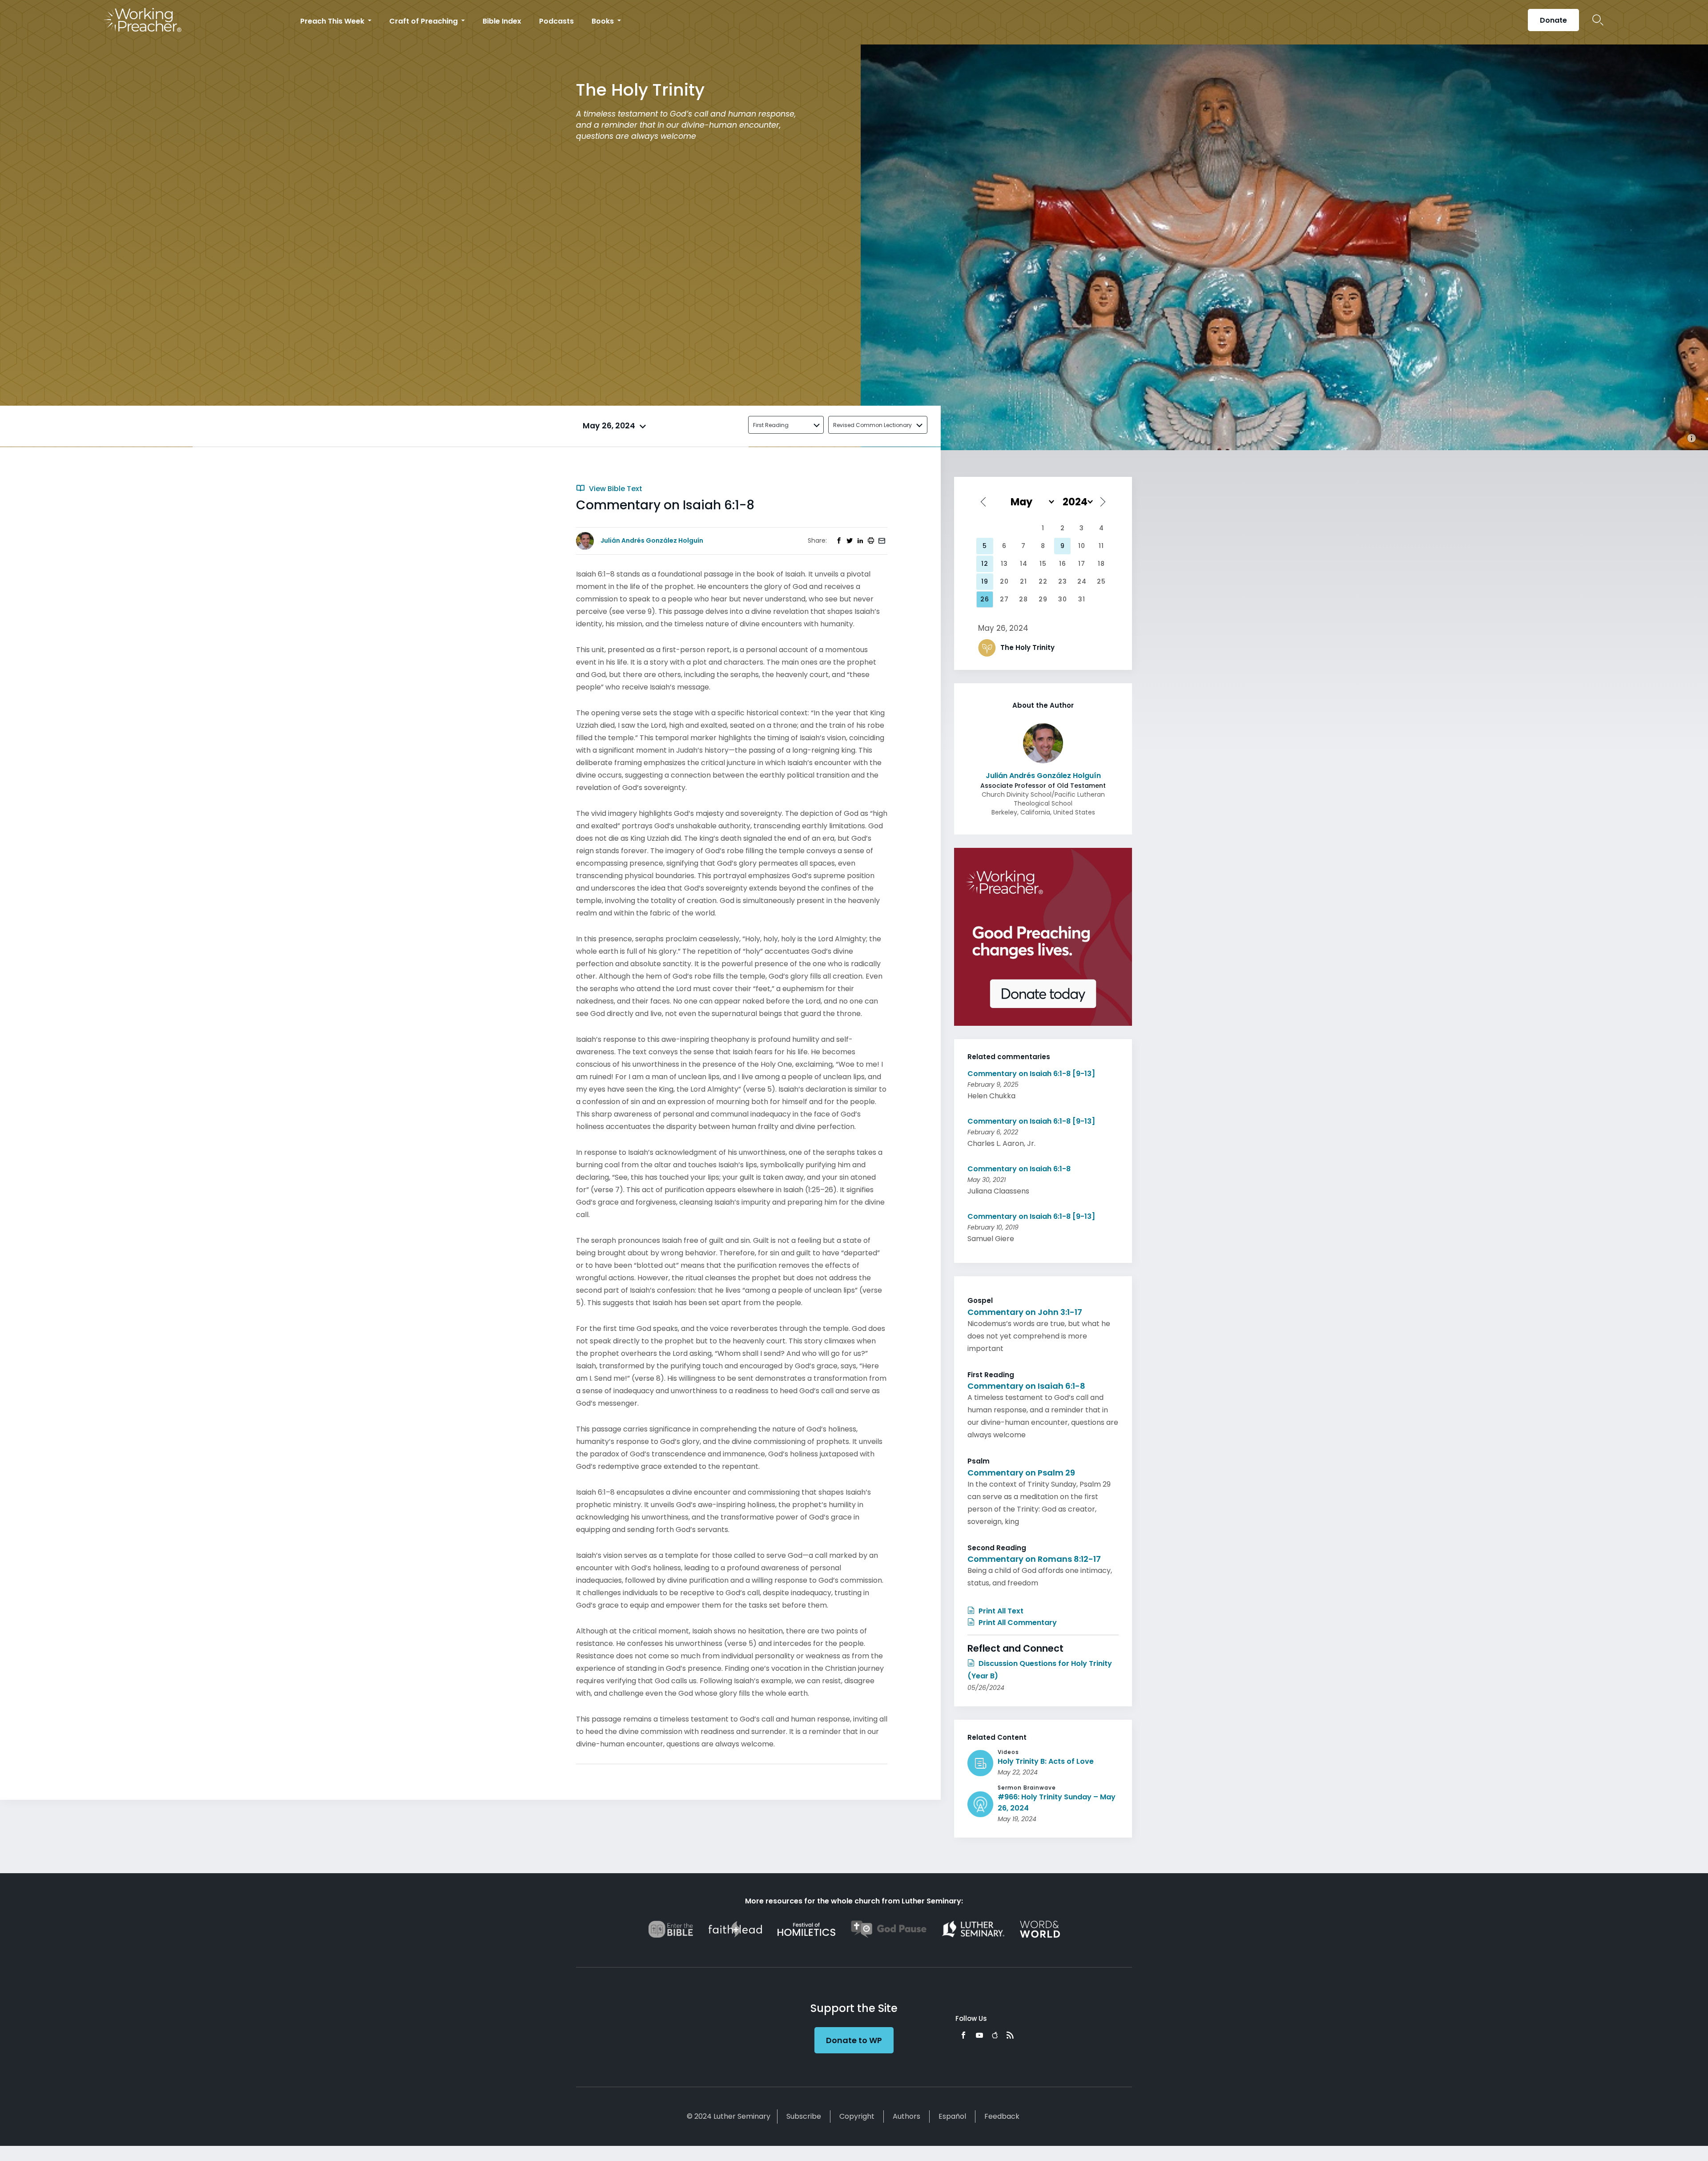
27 (1004, 599)
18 (1101, 564)
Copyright (857, 2116)
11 (1101, 546)
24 (1082, 581)
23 (1063, 581)
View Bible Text (615, 489)
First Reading (771, 425)
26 (985, 599)
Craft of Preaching (424, 21)
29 (1043, 599)
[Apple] (995, 2035)
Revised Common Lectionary (872, 425)
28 (1023, 599)
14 (1024, 564)
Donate (1553, 20)
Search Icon (1598, 20)
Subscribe (804, 2116)
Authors (906, 2116)
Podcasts (556, 21)
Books (604, 21)
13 (1004, 564)
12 (985, 564)
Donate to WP (854, 2040)
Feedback (1002, 2116)
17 (1082, 564)
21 (1023, 581)
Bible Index (502, 21)
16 (1063, 564)
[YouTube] (979, 2035)
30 (1063, 599)
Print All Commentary (1017, 1623)
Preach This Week (333, 21)
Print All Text (1000, 1611)
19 (985, 581)
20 (1004, 581)
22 (1043, 581)
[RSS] (1010, 2035)
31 (1082, 599)
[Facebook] (963, 2035)
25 (1101, 581)
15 (1043, 564)
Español (952, 2116)
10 (1082, 546)
